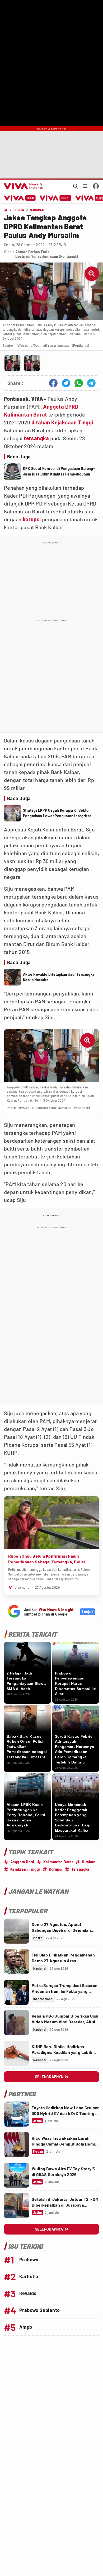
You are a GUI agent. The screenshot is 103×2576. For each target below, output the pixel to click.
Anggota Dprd (22, 1862)
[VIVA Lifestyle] (56, 198)
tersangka (36, 438)
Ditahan (89, 1862)
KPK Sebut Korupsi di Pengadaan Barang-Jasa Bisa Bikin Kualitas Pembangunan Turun (59, 472)
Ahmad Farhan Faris (32, 252)
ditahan (41, 422)
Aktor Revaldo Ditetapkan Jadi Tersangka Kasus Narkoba (59, 977)
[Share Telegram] (91, 383)
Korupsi (56, 1869)
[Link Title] (17, 1931)
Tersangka (80, 1869)
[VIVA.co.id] (22, 186)
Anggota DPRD (61, 407)
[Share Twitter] (66, 383)
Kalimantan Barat (25, 414)
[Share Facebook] (53, 383)
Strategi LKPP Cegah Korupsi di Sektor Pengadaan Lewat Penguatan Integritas (57, 813)
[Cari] (76, 186)
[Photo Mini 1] (12, 363)
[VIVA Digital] (20, 198)
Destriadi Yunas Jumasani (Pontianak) (47, 256)
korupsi (32, 519)
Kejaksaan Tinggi (72, 422)
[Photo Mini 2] (32, 363)
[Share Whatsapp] (79, 383)
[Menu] (85, 186)
